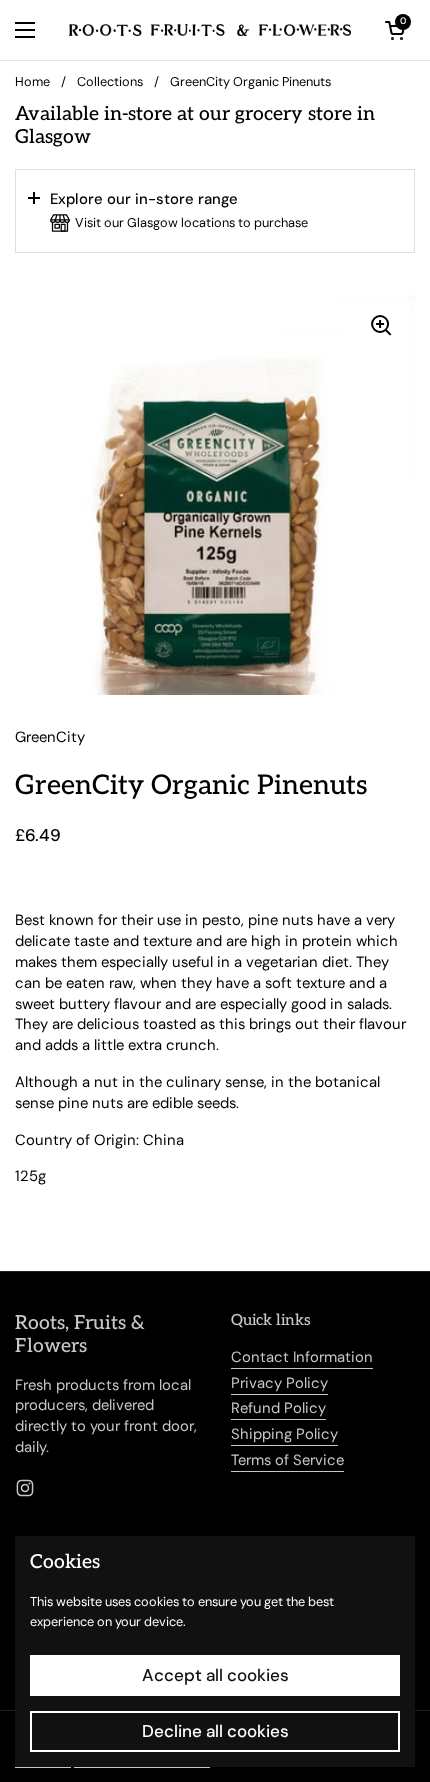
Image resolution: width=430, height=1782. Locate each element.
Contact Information (302, 1357)
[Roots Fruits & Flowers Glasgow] (210, 30)
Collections (110, 81)
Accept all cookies (215, 1675)
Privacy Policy (279, 1383)
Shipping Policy (284, 1434)
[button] (215, 211)
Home (32, 81)
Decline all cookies (215, 1731)
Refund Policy (278, 1408)
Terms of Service (287, 1460)
